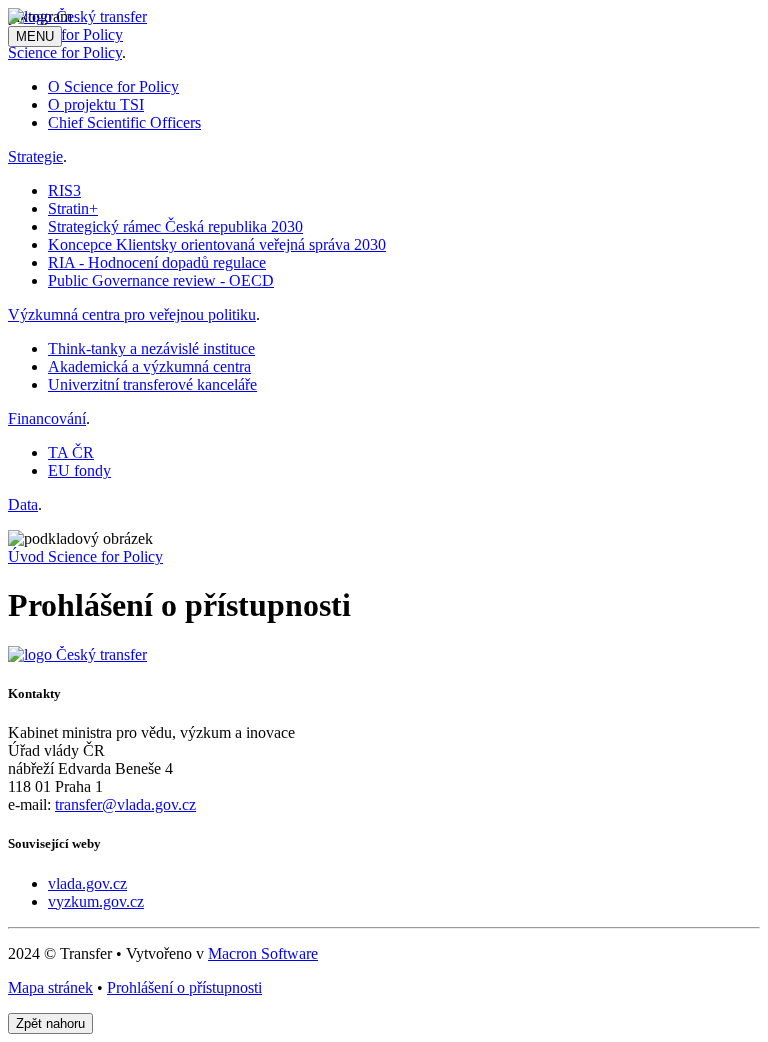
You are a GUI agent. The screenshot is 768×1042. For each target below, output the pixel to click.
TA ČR (71, 452)
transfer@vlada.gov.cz (125, 804)
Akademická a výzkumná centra (149, 366)
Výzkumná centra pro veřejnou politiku (132, 314)
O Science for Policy (113, 86)
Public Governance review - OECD (161, 280)
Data (23, 504)
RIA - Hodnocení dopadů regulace (157, 262)
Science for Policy (65, 52)
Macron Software (263, 953)
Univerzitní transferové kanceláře (152, 384)
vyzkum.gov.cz (96, 901)
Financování (47, 418)
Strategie (35, 156)
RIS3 (64, 190)
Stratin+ (73, 208)
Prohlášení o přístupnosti (184, 987)
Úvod (28, 556)
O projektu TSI (96, 104)
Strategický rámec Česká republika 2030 (175, 226)
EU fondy (79, 470)
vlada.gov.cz (87, 883)
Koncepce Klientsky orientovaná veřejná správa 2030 (217, 244)
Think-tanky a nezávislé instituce (151, 348)
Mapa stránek (50, 987)
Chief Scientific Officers (124, 122)
